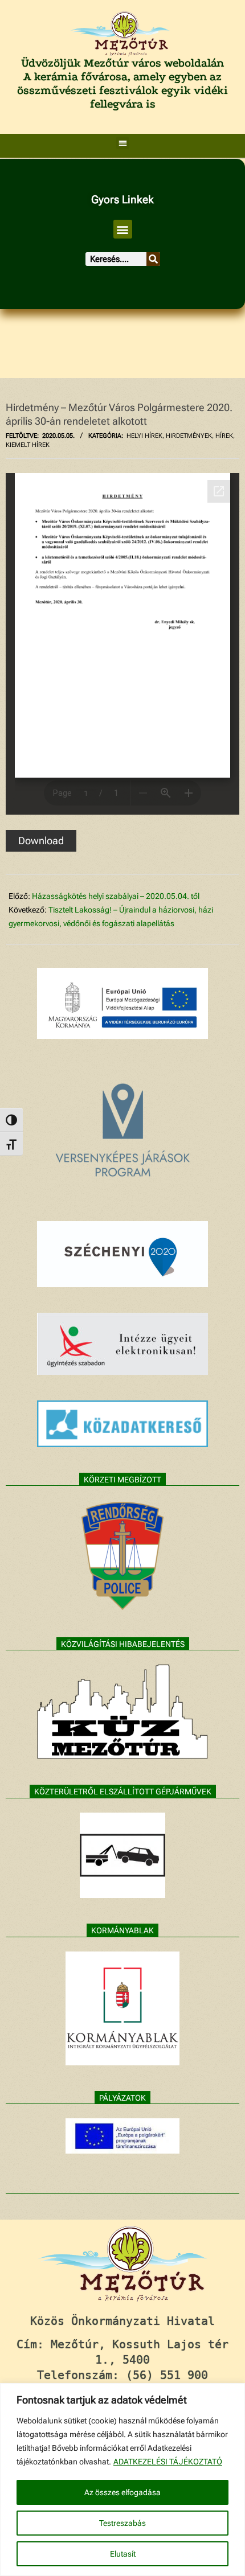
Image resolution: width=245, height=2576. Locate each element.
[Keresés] (153, 259)
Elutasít (123, 2554)
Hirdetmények (189, 436)
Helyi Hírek (144, 436)
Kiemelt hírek (28, 445)
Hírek (224, 436)
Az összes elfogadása (122, 2492)
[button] (123, 143)
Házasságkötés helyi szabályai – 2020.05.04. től (116, 896)
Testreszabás (122, 2523)
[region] (122, 2480)
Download (41, 841)
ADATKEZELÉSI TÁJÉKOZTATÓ (168, 2462)
